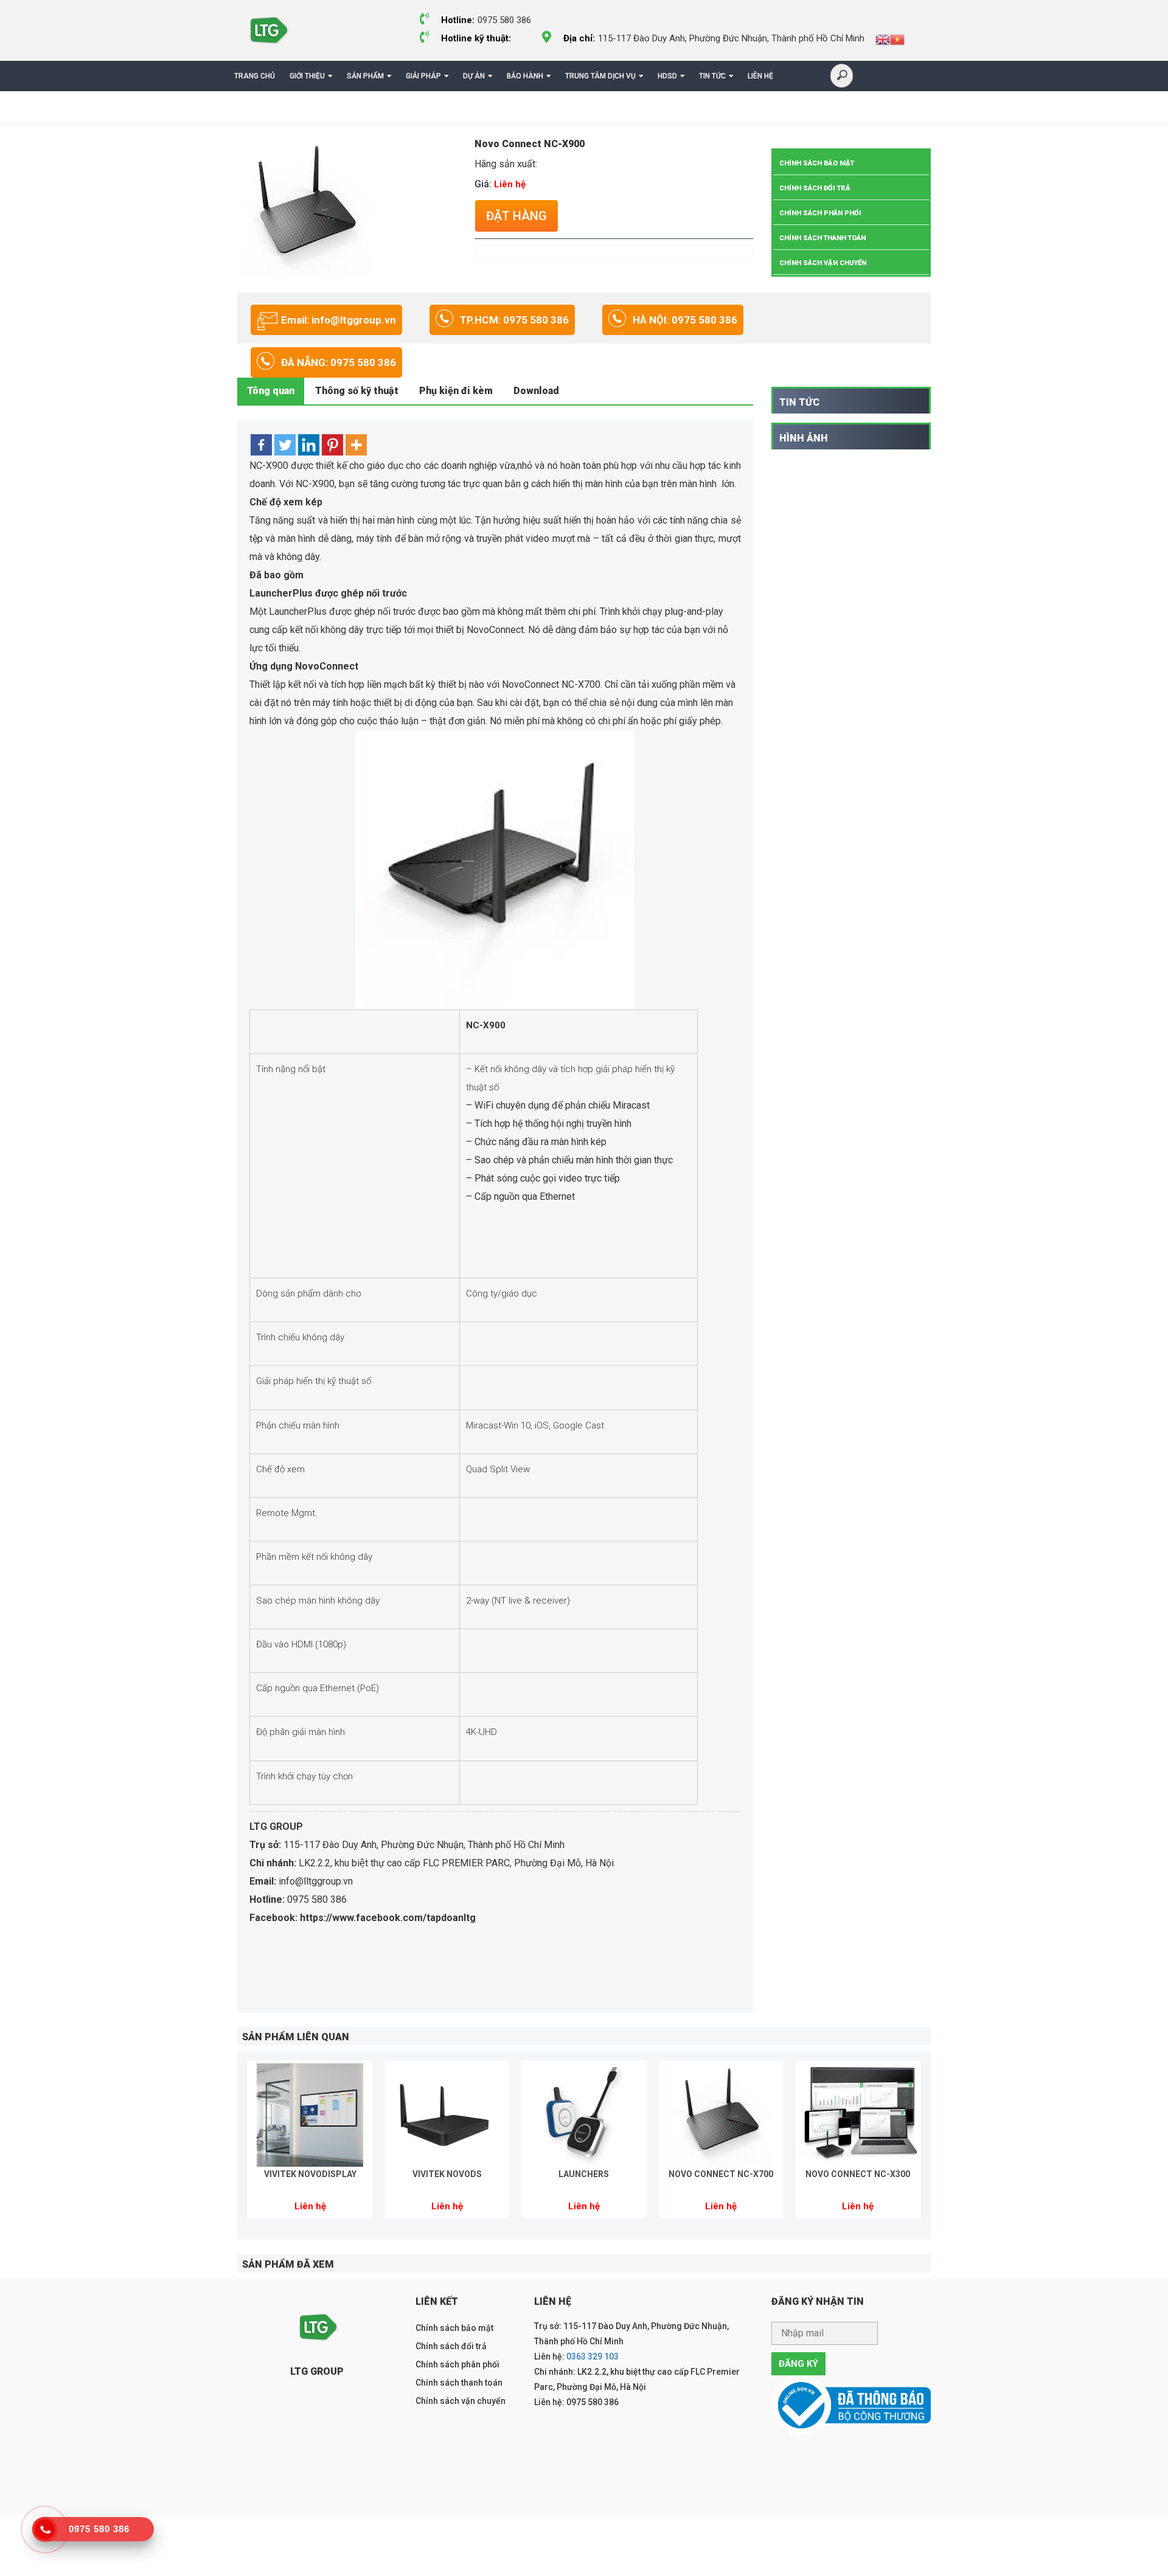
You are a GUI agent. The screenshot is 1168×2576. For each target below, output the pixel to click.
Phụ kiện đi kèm (456, 391)
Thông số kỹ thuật (357, 391)
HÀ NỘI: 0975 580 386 (685, 320)
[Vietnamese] (897, 39)
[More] (356, 445)
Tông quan (271, 391)
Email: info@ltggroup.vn (339, 320)
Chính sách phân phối (820, 213)
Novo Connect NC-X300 (858, 2174)
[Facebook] (261, 445)
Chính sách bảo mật (817, 163)
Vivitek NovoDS (447, 2174)
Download (536, 391)
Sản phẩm (365, 76)
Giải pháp (423, 76)
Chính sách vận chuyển (823, 263)
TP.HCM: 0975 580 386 (514, 320)
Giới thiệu (307, 76)
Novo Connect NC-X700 (721, 2174)
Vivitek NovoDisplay (310, 2174)
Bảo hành (525, 76)
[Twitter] (285, 445)
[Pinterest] (332, 445)
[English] (883, 39)
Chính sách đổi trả (815, 188)
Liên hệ (760, 76)
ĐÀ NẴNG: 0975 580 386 (339, 362)
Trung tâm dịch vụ (600, 76)
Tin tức (712, 76)
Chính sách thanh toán (822, 238)
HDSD (667, 76)
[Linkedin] (309, 445)
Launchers (584, 2174)
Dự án (474, 76)
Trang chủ (255, 76)
